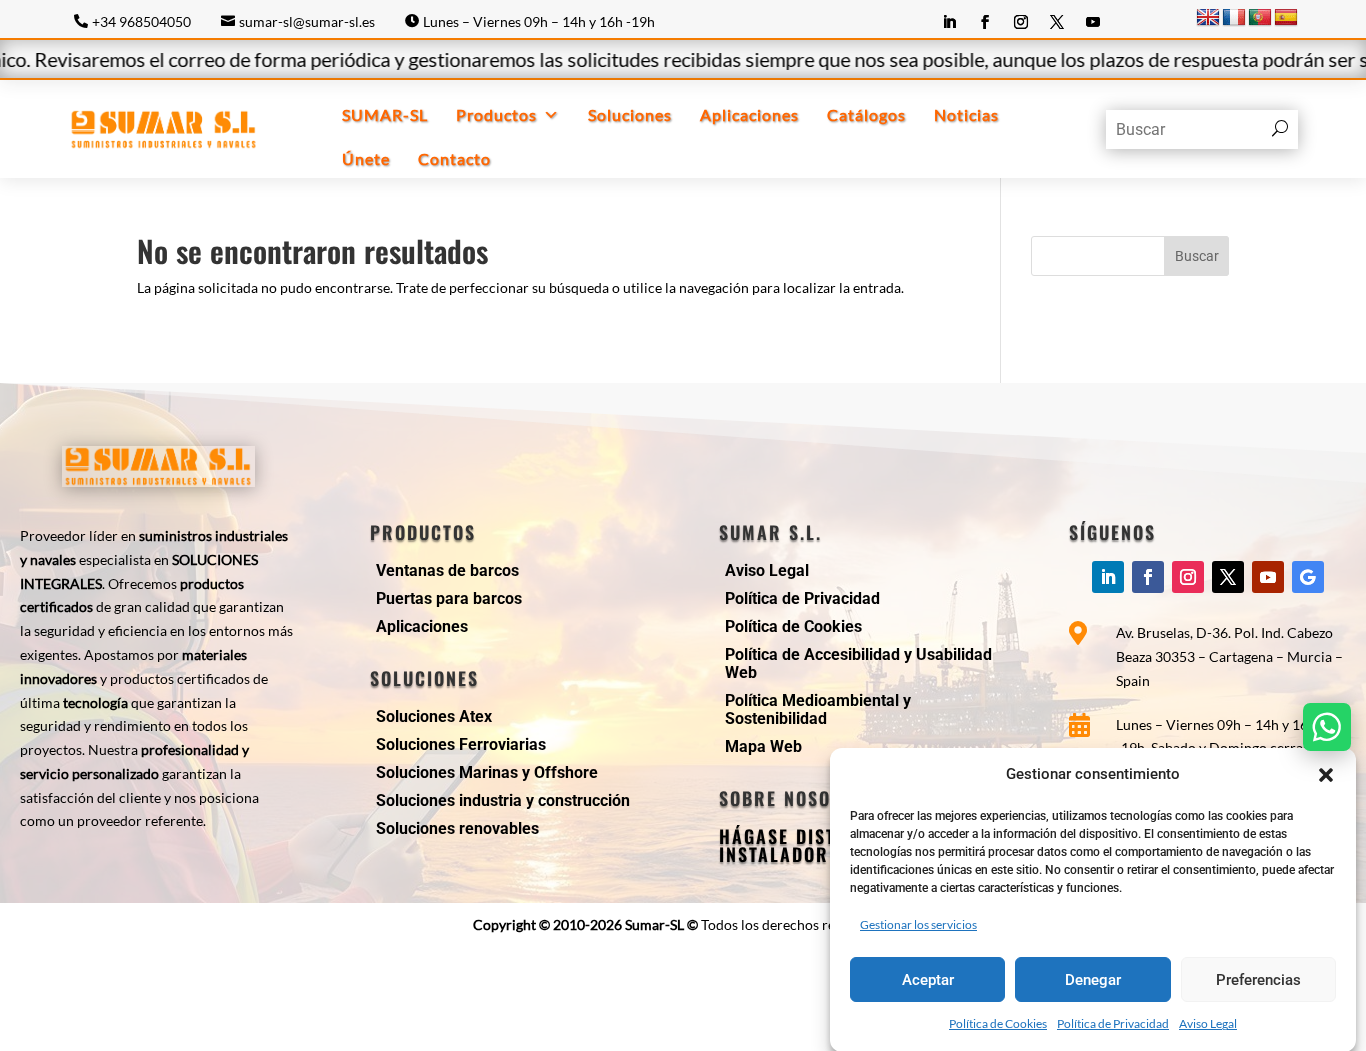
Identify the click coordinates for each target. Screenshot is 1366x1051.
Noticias (966, 114)
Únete (366, 158)
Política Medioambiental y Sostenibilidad (818, 709)
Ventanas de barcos (447, 570)
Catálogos (866, 114)
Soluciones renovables (457, 828)
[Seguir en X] (1057, 22)
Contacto (454, 158)
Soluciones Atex (434, 716)
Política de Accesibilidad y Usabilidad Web (858, 663)
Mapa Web (763, 746)
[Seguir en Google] (1308, 577)
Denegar (1093, 979)
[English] (1208, 18)
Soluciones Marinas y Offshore (487, 772)
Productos (496, 114)
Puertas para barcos (449, 598)
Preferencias (1258, 979)
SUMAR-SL (385, 114)
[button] (1326, 775)
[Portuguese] (1260, 18)
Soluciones (630, 114)
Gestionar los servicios (918, 923)
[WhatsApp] (1327, 727)
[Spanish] (1286, 18)
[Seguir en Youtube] (1093, 22)
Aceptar (928, 979)
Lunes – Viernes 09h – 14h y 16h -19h (539, 21)
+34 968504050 (141, 21)
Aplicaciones (749, 114)
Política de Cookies (998, 1023)
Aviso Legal (1208, 1023)
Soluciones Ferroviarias (461, 744)
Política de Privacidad (1113, 1023)
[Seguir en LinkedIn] (949, 22)
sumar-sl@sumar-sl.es (307, 21)
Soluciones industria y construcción (503, 800)
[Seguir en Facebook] (985, 22)
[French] (1234, 18)
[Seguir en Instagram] (1021, 22)
